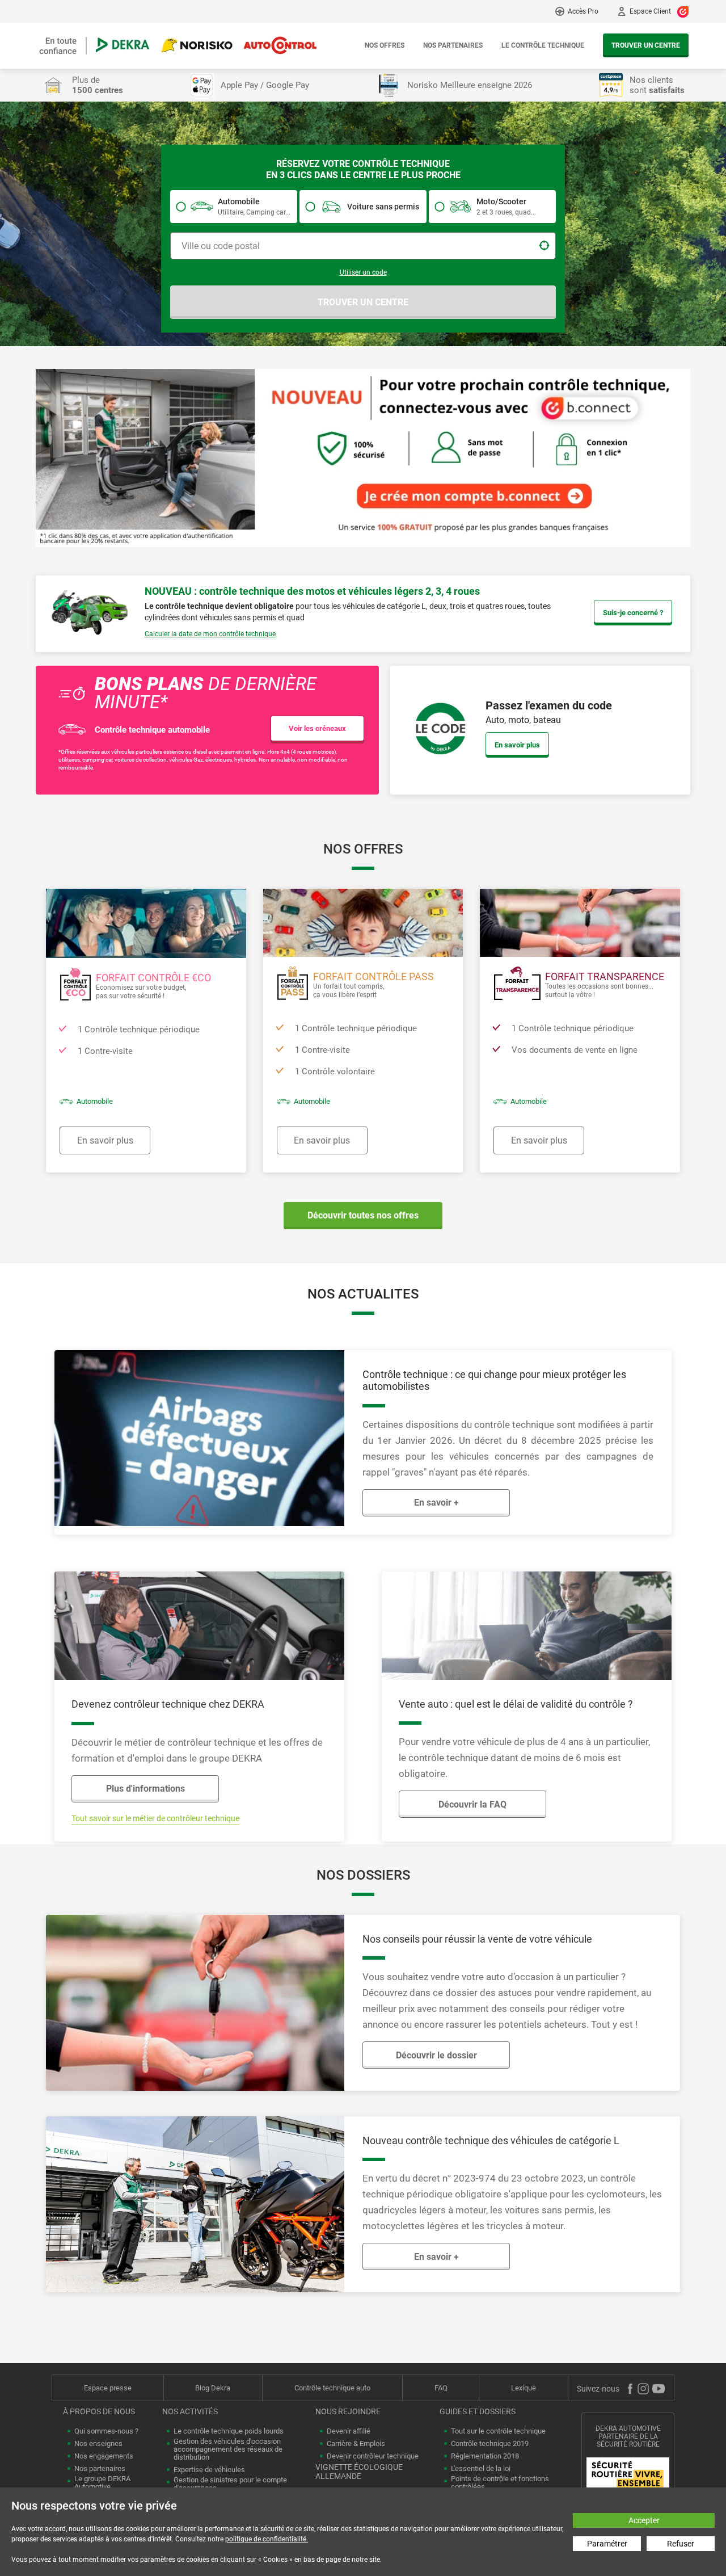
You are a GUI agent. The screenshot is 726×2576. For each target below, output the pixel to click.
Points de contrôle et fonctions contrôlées (500, 2483)
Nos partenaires (453, 45)
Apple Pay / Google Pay (265, 85)
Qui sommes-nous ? (106, 2431)
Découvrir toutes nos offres (363, 1215)
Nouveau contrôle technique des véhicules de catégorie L (491, 2140)
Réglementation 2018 (485, 2456)
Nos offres (385, 45)
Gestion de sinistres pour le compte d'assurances (230, 2484)
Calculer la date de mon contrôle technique (210, 634)
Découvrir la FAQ (472, 1804)
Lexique (524, 2388)
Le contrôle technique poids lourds (229, 2431)
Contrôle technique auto (332, 2388)
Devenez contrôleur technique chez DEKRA (168, 1704)
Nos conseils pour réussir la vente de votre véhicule (477, 1939)
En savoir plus (517, 745)
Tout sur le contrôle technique (498, 2431)
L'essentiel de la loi (481, 2469)
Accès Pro (583, 11)
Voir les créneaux (317, 728)
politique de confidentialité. (267, 2539)
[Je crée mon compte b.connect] (363, 457)
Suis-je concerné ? (633, 613)
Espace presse (108, 2388)
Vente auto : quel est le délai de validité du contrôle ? (516, 1704)
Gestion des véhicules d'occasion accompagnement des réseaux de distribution (228, 2449)
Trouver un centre (646, 45)
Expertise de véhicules (209, 2470)
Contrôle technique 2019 (490, 2444)
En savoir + (436, 1503)
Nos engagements (104, 2456)
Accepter (644, 2520)
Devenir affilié (349, 2431)
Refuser (681, 2544)
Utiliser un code (363, 272)
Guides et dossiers (478, 2411)
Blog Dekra (213, 2388)
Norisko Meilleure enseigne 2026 (470, 85)
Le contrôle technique (543, 45)
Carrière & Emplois (356, 2444)
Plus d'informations (145, 1789)
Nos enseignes (98, 2444)
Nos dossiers (363, 1875)
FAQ (441, 2388)
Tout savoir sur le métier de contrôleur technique (155, 1818)
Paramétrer (607, 2544)
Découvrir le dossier (436, 2055)
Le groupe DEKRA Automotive (102, 2483)
